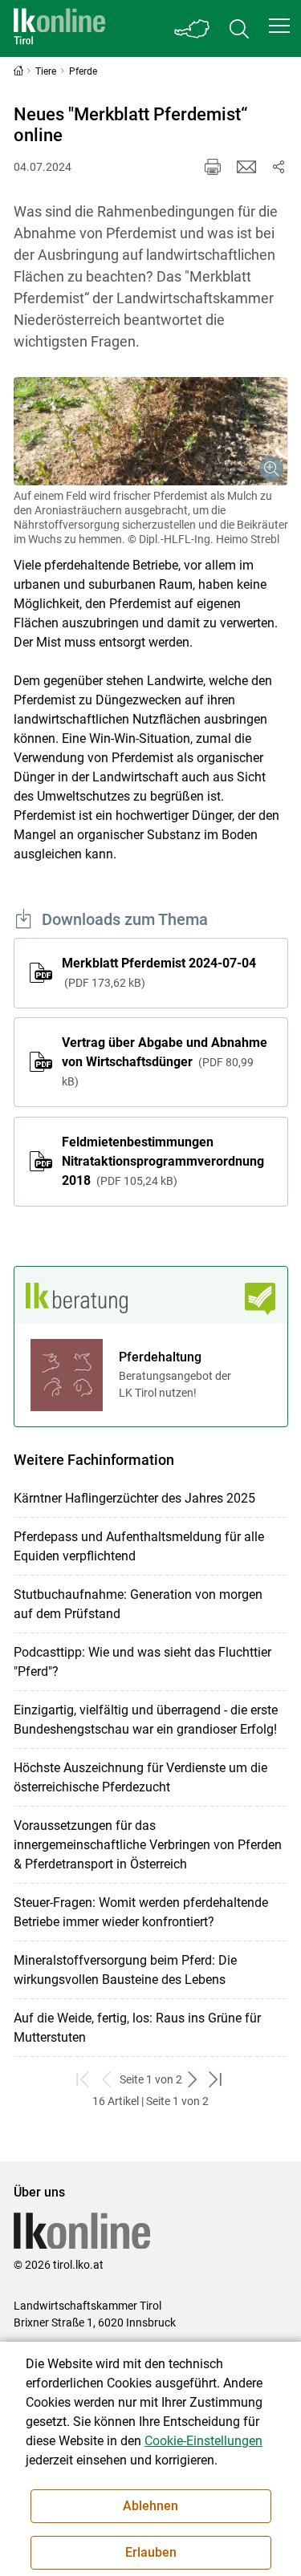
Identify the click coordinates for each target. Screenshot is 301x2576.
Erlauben (151, 2552)
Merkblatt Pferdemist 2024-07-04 (159, 972)
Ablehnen (150, 2506)
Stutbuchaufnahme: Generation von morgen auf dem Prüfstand (138, 1604)
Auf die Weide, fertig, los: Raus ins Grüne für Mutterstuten (137, 2028)
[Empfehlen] (246, 167)
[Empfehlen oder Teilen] (279, 167)
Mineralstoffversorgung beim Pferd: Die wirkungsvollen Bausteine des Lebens (125, 1970)
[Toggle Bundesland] (193, 28)
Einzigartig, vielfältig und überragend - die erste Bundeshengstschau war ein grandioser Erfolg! (146, 1720)
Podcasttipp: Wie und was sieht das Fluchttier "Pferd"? (142, 1662)
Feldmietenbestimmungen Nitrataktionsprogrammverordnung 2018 (163, 1161)
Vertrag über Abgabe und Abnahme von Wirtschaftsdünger (165, 1061)
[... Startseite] (59, 28)
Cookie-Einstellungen (203, 2441)
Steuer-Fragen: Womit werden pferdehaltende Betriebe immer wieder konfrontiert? (141, 1912)
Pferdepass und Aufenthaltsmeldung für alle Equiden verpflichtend (139, 1546)
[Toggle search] (239, 28)
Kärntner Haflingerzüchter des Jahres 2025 (134, 1498)
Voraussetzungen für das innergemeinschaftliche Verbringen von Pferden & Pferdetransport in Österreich (148, 1845)
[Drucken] (213, 167)
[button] (279, 26)
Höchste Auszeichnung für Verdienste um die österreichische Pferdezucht (140, 1777)
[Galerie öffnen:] (151, 431)
